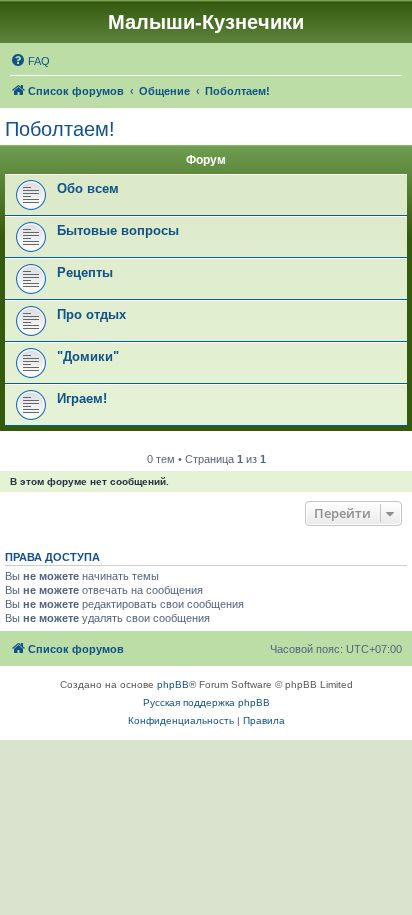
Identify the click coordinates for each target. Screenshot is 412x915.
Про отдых (91, 314)
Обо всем (88, 188)
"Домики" (88, 356)
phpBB (173, 684)
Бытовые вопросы (118, 230)
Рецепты (85, 272)
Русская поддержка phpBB (206, 702)
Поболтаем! (60, 129)
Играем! (82, 398)
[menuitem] (30, 61)
